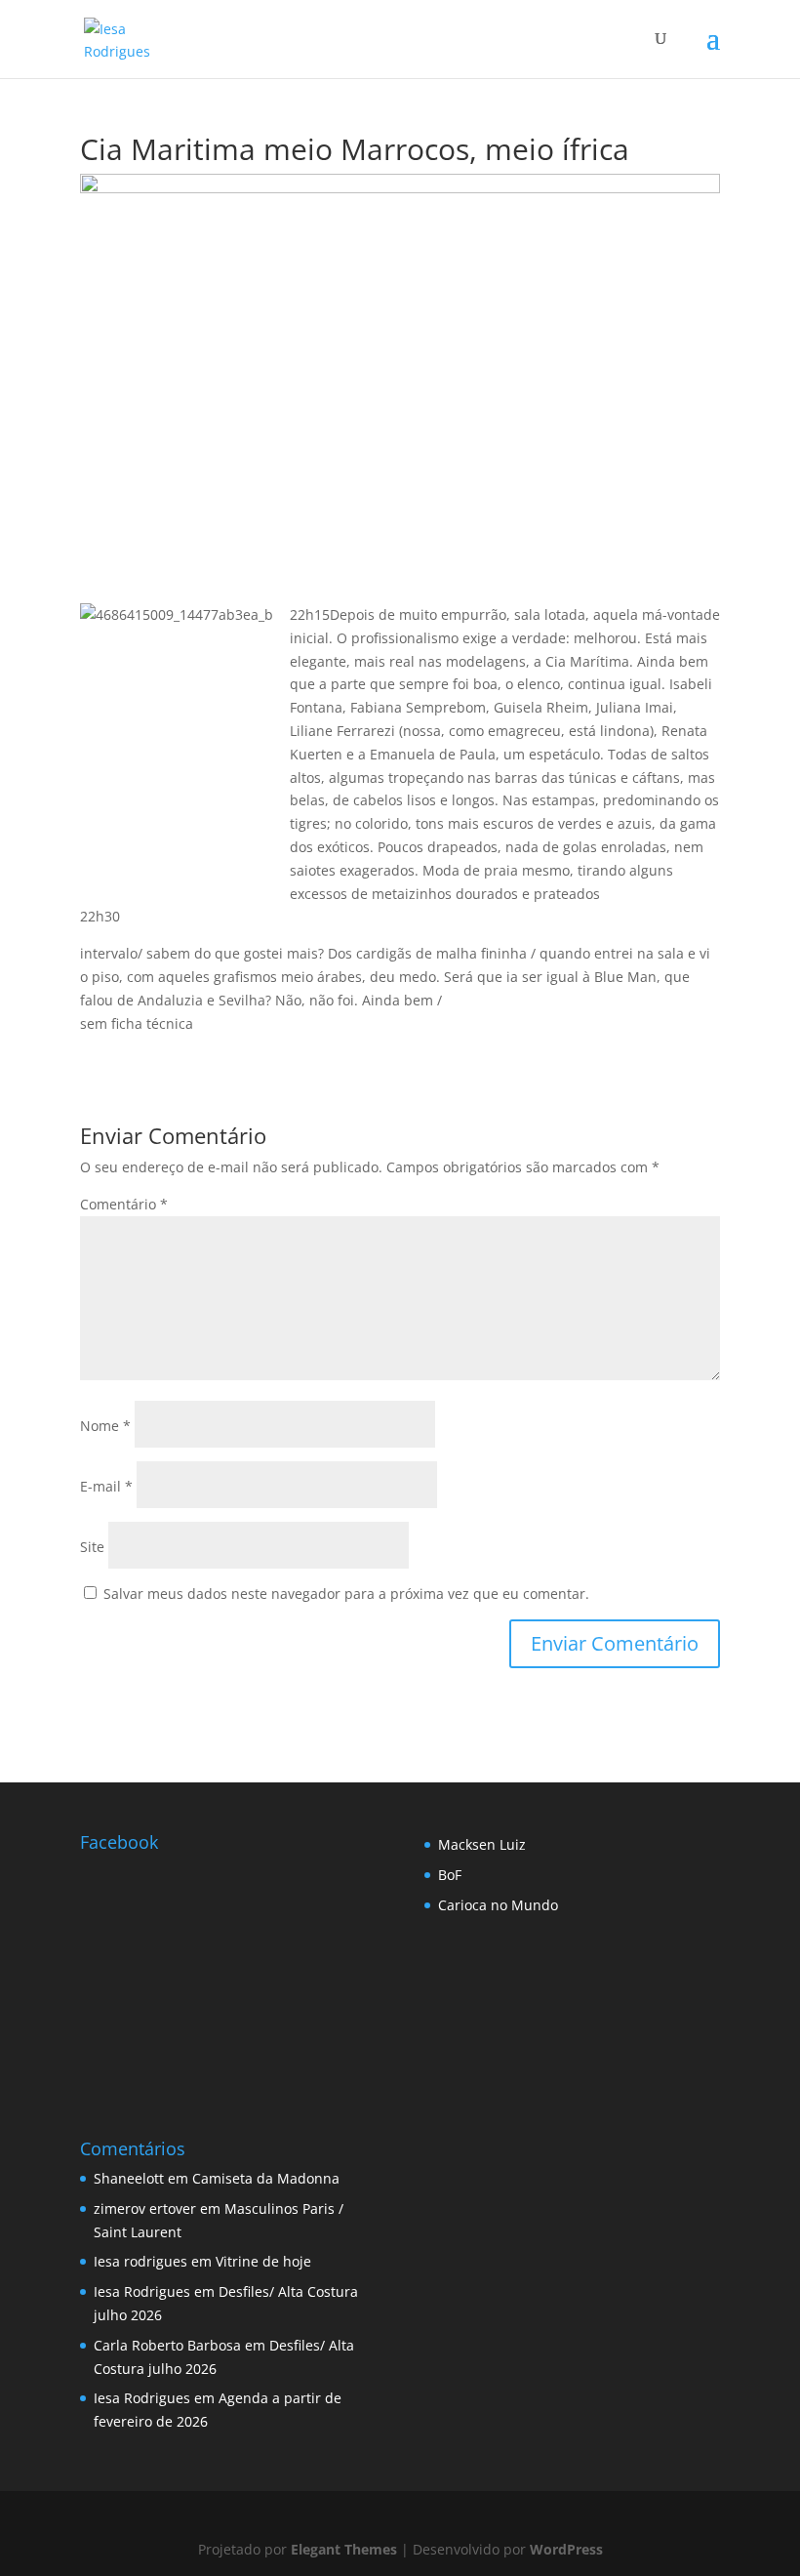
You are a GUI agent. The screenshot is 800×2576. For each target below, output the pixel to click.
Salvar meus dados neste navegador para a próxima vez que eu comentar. (346, 1594)
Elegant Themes (344, 2549)
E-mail (106, 1486)
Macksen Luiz (482, 1844)
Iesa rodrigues (140, 2261)
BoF (450, 1875)
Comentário (124, 1204)
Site (92, 1547)
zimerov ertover (145, 2208)
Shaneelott (129, 2178)
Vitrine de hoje (263, 2261)
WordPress (566, 2549)
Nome (105, 1426)
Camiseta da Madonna (266, 2178)
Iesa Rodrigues (142, 2291)
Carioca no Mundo (498, 1905)
